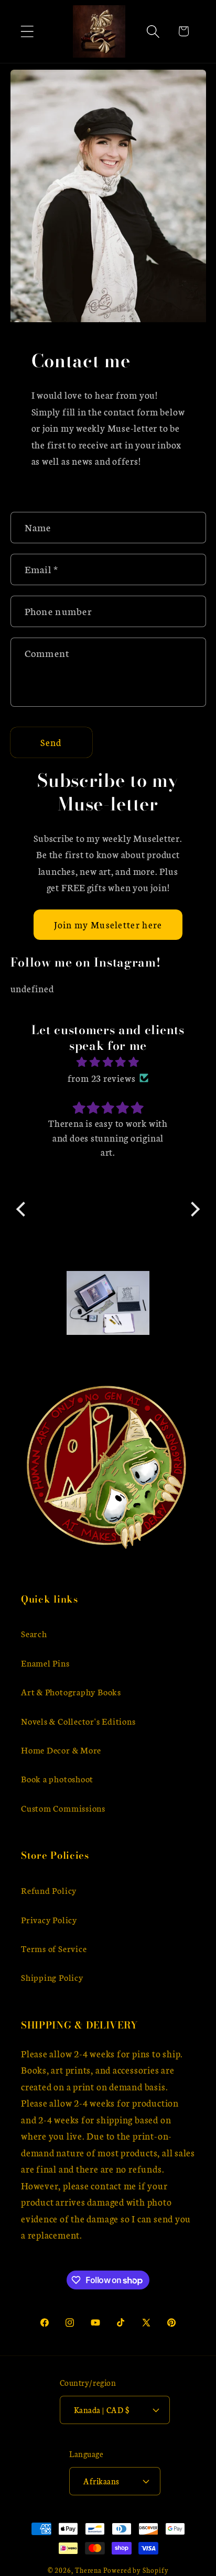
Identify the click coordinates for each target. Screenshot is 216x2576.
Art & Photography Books (71, 1691)
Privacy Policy (49, 1919)
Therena (88, 2570)
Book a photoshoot (57, 1778)
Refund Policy (49, 1890)
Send (51, 742)
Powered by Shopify (136, 2570)
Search (34, 1633)
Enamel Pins (45, 1663)
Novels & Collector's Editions (78, 1721)
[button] (27, 31)
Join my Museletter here (108, 924)
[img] (108, 1062)
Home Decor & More (61, 1750)
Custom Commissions (63, 1808)
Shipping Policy (52, 1977)
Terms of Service (54, 1948)
